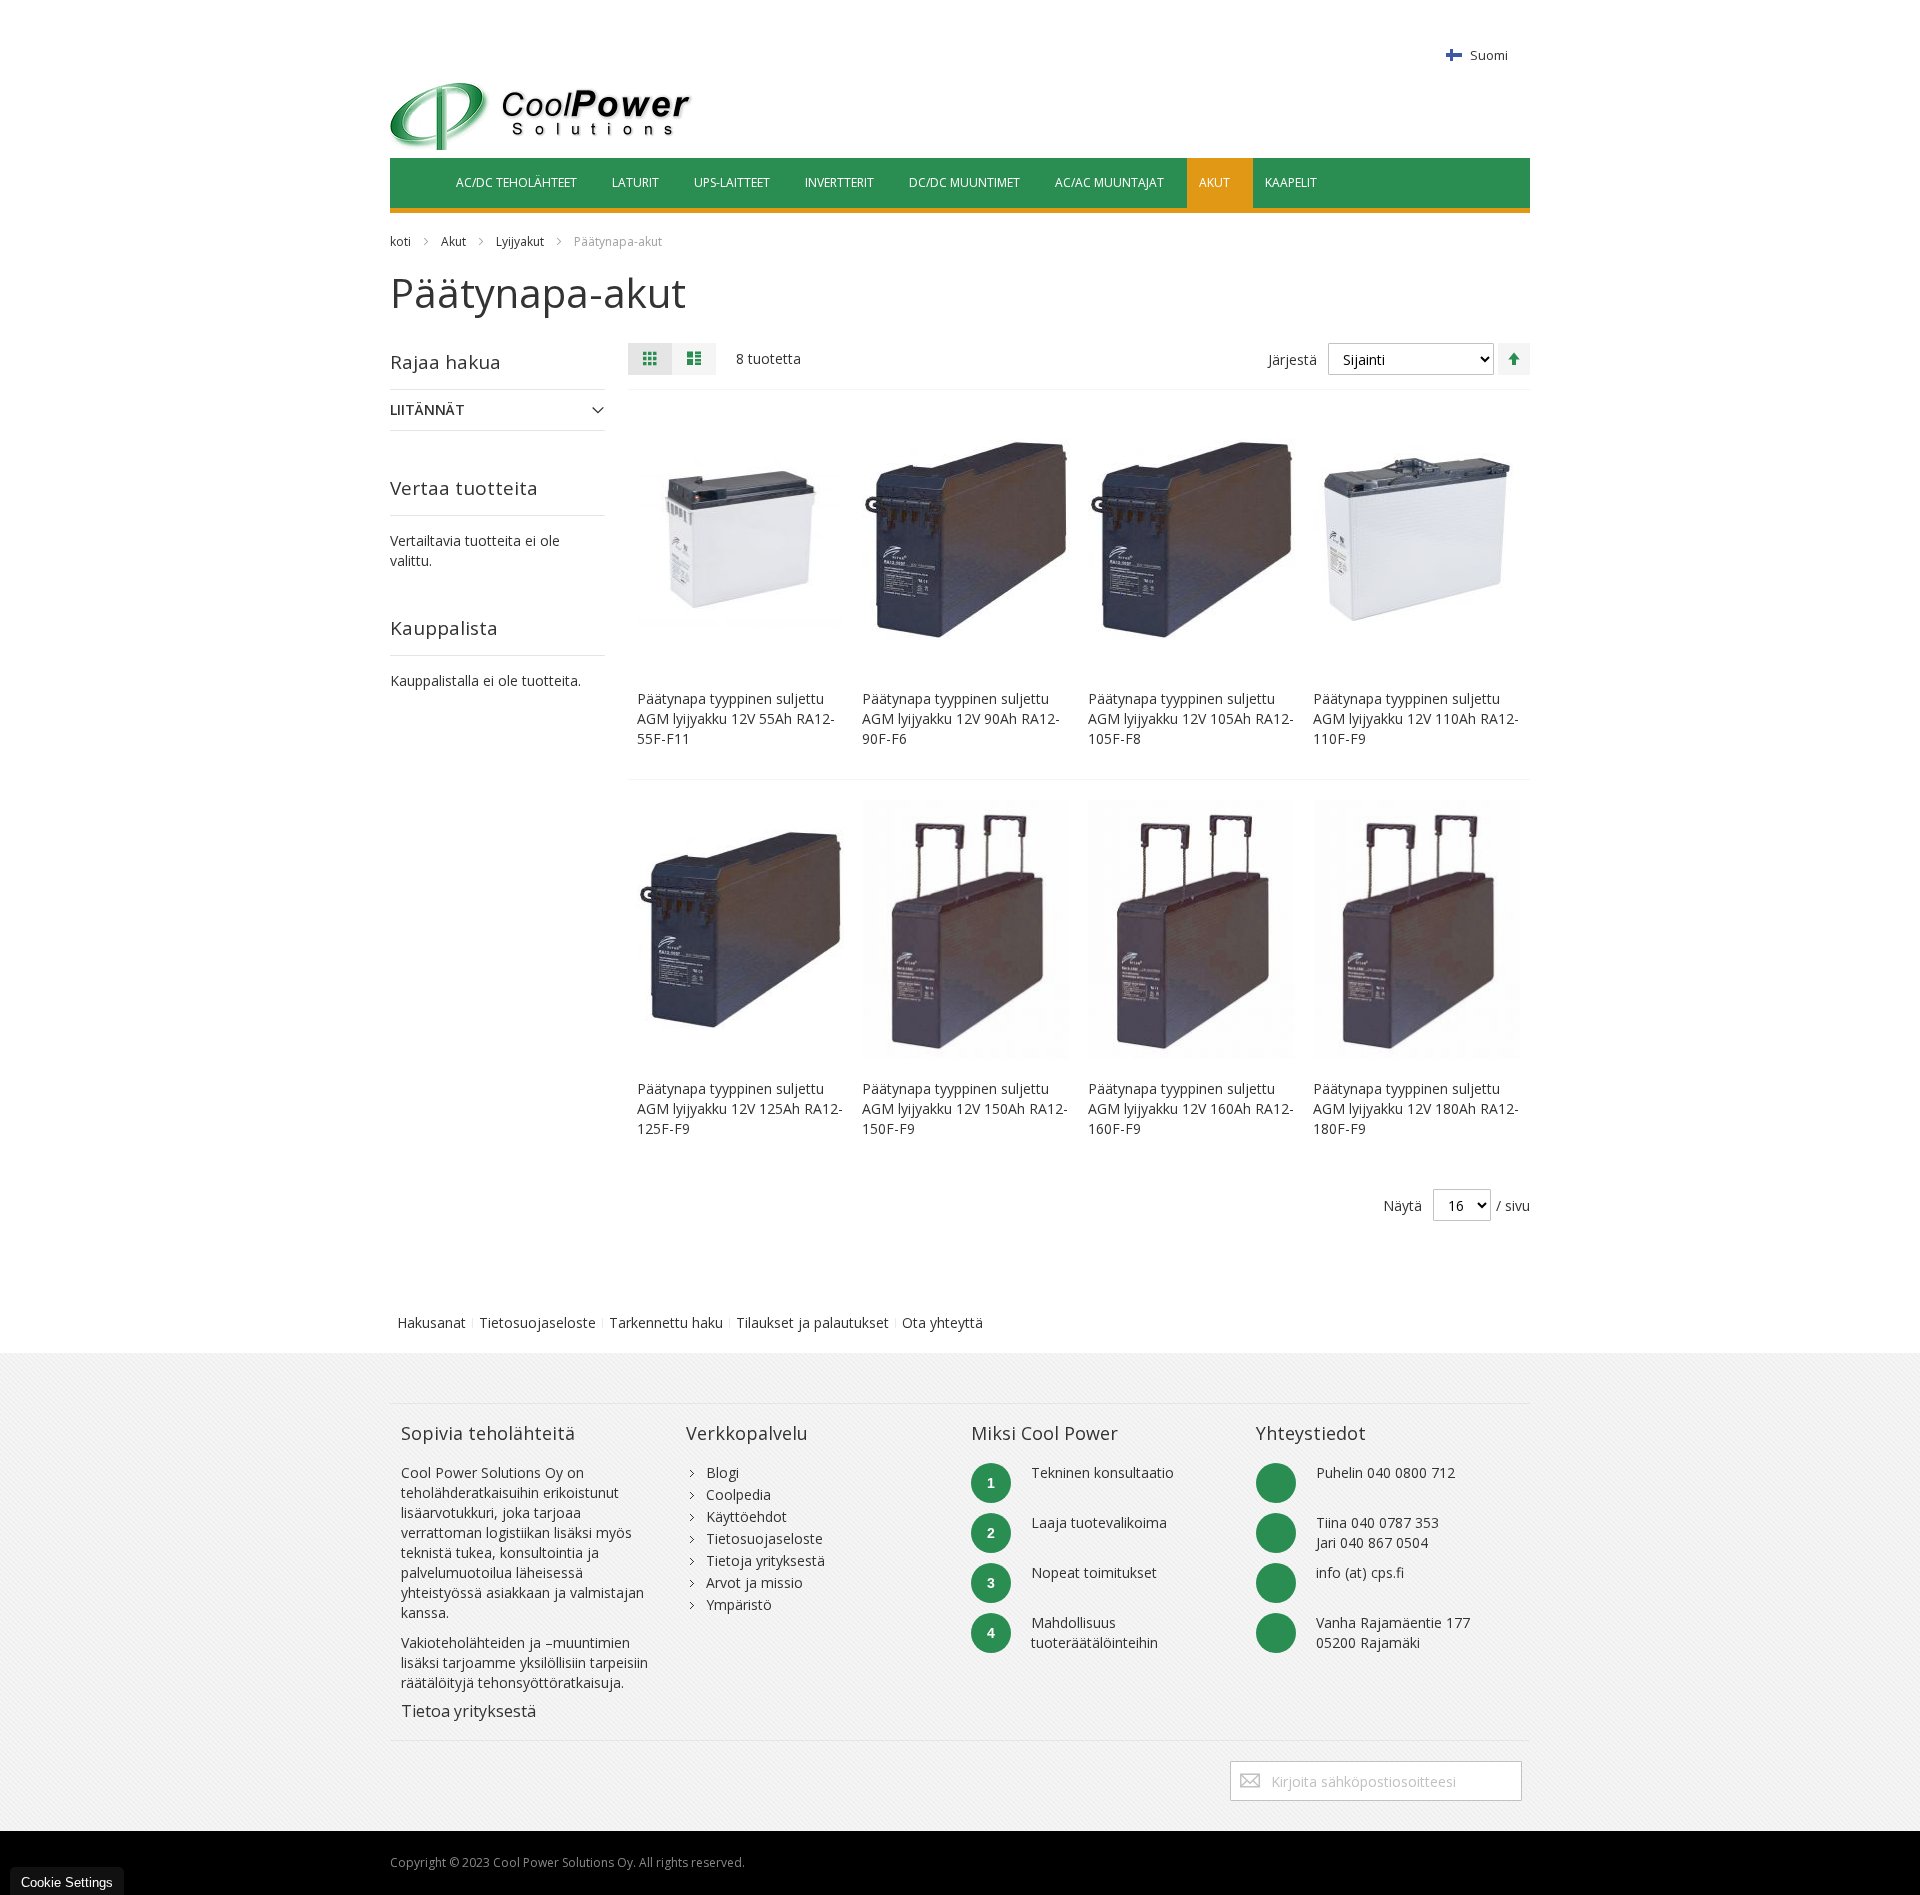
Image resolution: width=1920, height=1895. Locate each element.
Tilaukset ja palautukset (812, 1322)
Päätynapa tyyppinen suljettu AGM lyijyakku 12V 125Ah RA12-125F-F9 (740, 1108)
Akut (453, 241)
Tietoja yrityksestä (765, 1560)
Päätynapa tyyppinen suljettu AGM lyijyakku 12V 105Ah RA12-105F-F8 (1191, 718)
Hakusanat (431, 1322)
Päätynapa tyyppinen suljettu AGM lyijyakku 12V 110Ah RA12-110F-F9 (1416, 718)
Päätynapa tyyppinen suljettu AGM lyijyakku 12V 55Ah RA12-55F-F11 (736, 718)
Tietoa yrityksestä (468, 1711)
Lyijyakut (520, 241)
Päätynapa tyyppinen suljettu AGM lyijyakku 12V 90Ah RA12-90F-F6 (961, 718)
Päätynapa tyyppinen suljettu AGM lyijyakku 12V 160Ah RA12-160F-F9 (1191, 1108)
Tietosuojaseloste (537, 1322)
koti (400, 241)
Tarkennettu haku (666, 1322)
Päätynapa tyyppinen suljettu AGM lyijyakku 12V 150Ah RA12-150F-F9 (965, 1108)
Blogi (722, 1472)
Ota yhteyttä (942, 1322)
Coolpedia (738, 1494)
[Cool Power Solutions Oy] (542, 116)
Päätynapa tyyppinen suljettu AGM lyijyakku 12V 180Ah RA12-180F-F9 (1416, 1108)
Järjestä (1292, 359)
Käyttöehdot (746, 1516)
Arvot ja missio (754, 1582)
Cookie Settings (67, 1882)
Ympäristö (739, 1604)
